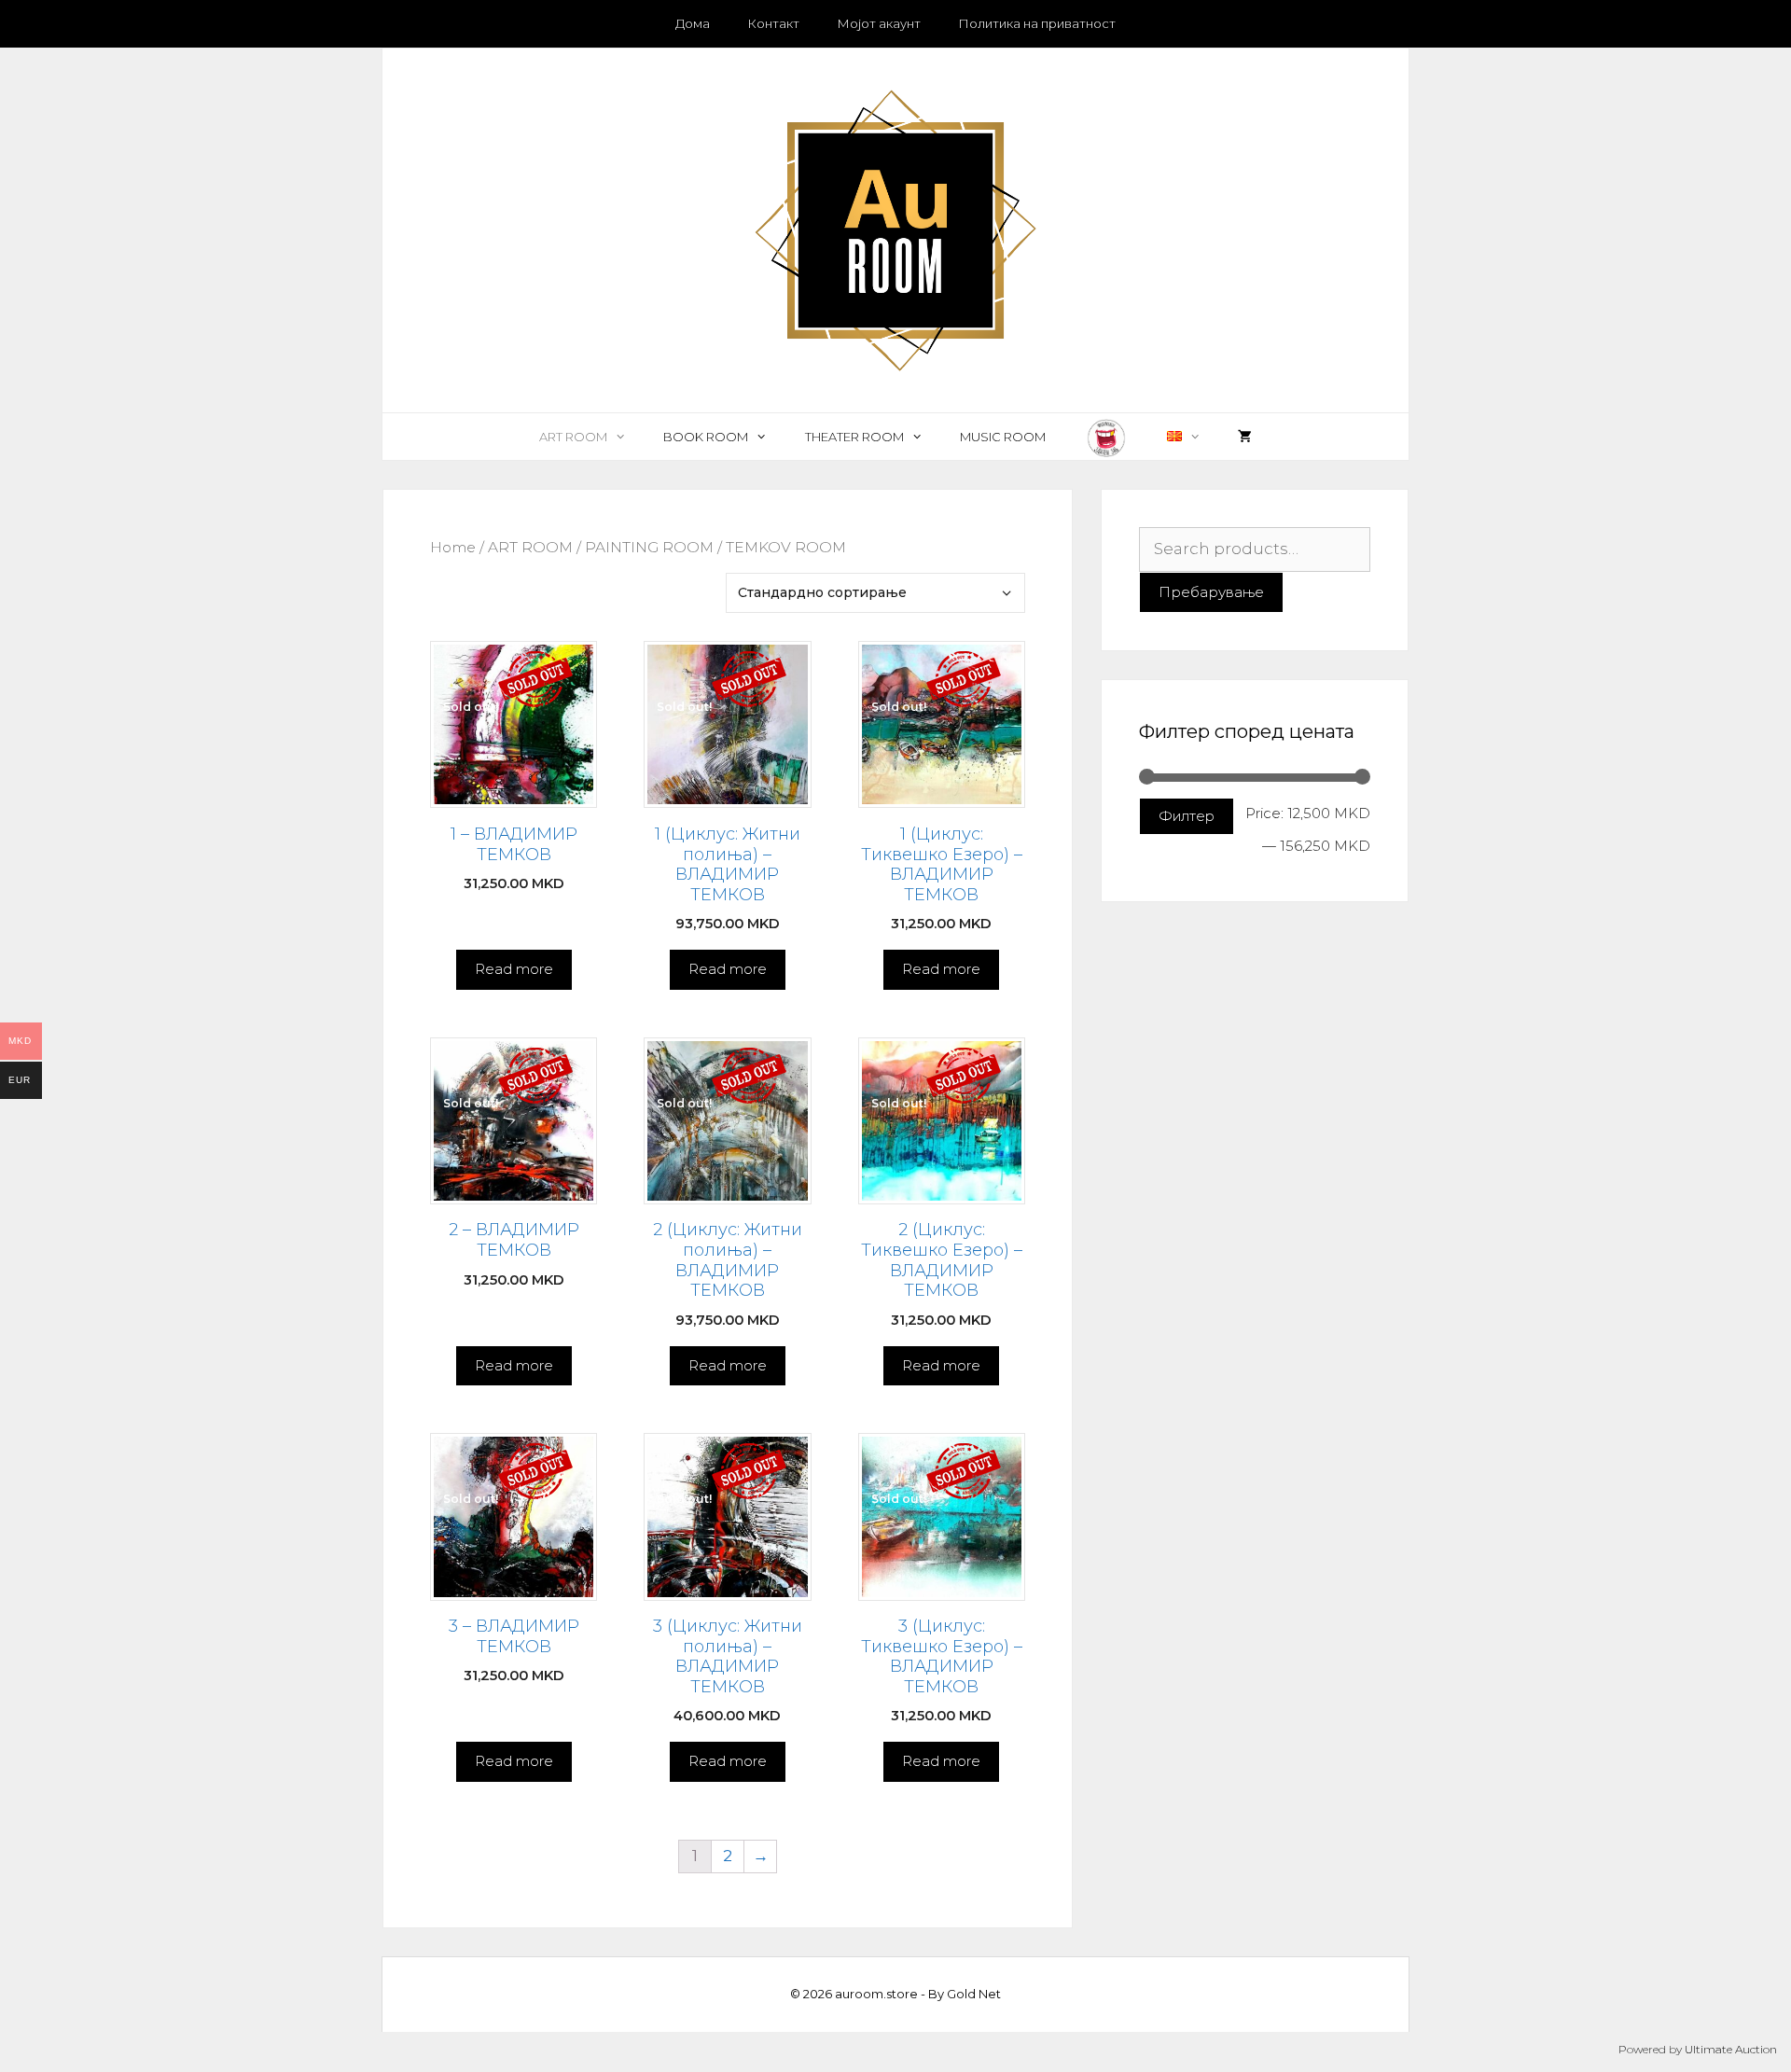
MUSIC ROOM (1003, 437)
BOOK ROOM (706, 437)
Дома (693, 23)
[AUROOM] (895, 229)
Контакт (773, 23)
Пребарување (1211, 592)
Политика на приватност (1037, 23)
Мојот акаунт (879, 23)
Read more (514, 969)
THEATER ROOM (854, 437)
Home (453, 547)
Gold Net (974, 1994)
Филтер (1187, 816)
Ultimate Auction (1731, 2049)
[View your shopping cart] (1245, 437)
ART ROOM (573, 437)
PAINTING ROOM (649, 547)
